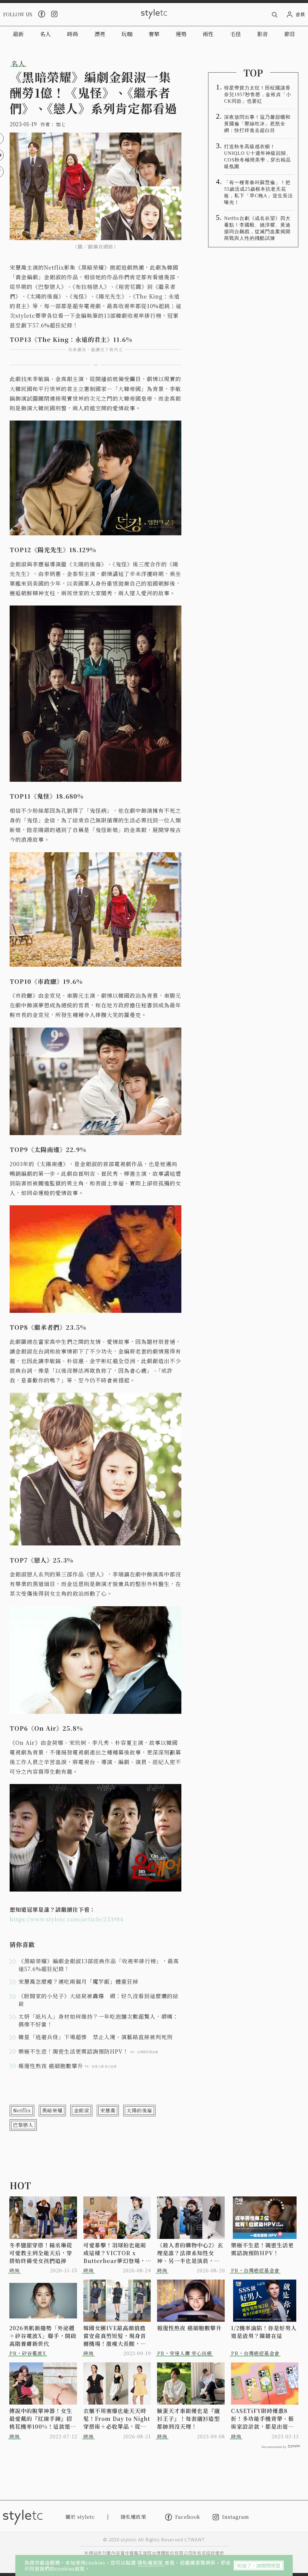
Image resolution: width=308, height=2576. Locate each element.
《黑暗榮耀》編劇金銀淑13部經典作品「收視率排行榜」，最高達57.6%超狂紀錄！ (99, 1965)
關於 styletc (80, 2517)
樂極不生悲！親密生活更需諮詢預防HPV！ (262, 2249)
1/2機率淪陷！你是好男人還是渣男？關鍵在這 (264, 2332)
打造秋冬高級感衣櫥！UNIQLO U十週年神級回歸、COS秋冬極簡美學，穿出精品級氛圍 (258, 157)
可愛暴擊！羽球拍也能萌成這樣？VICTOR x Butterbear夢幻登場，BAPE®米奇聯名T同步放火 (115, 2253)
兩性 (208, 34)
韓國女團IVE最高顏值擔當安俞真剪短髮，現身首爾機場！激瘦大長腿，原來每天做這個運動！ (115, 2336)
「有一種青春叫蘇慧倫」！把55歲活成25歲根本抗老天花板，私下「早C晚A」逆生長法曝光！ (259, 192)
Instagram (236, 2517)
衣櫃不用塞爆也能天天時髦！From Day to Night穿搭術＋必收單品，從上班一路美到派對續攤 (117, 2418)
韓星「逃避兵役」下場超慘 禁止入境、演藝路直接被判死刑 (95, 2037)
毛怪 (236, 34)
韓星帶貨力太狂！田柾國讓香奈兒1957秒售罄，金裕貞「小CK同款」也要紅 (258, 94)
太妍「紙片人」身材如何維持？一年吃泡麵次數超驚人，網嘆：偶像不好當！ (98, 2020)
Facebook (188, 2517)
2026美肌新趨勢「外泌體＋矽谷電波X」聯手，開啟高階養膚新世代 (43, 2336)
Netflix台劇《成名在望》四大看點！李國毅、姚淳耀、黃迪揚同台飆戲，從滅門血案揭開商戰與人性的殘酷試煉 (257, 228)
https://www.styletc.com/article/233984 (66, 1919)
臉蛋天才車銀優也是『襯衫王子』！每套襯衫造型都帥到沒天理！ (188, 2418)
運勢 (181, 34)
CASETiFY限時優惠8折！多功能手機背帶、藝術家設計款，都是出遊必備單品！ (262, 2418)
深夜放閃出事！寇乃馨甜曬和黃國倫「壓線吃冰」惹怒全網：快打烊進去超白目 (257, 124)
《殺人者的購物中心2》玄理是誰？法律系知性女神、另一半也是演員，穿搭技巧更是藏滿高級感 (190, 2253)
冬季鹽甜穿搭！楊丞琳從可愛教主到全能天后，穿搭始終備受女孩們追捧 (41, 2253)
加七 (61, 124)
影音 (263, 34)
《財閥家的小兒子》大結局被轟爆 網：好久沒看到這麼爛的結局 (98, 2000)
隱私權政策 (151, 2562)
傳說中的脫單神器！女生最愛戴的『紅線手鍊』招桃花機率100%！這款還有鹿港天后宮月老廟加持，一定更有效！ (43, 2418)
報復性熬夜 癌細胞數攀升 (189, 2328)
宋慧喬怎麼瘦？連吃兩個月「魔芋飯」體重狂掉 (78, 1981)
